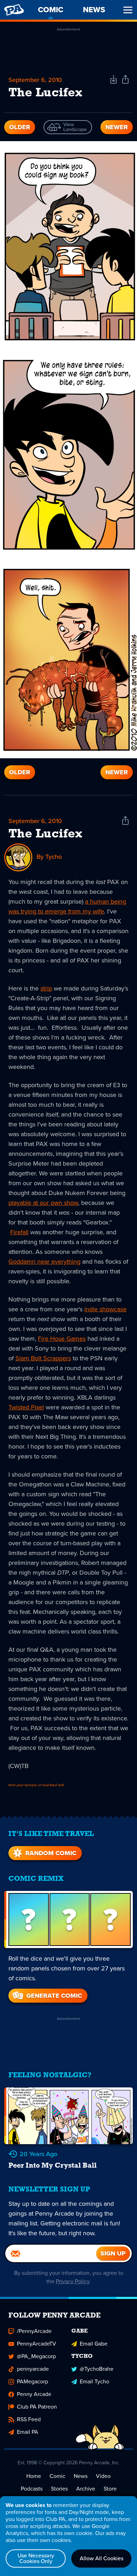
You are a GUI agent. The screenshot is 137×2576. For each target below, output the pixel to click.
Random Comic (51, 1853)
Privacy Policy (73, 2281)
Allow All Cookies (102, 2558)
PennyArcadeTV (37, 2344)
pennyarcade (33, 2369)
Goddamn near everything (44, 1262)
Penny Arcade (34, 2394)
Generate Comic (54, 1996)
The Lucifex (45, 834)
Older (20, 127)
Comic (57, 2476)
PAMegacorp (32, 2381)
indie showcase (105, 1309)
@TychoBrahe (97, 2369)
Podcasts (32, 2489)
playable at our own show (43, 1203)
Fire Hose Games (62, 1339)
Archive (86, 2489)
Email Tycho (94, 2381)
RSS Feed (29, 2419)
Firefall (19, 1232)
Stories (59, 2489)
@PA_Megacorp (36, 2356)
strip (46, 988)
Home (34, 2476)
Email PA (28, 2432)
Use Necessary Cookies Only (36, 2558)
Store (110, 2489)
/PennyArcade (34, 2331)
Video (103, 2476)
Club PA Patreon (37, 2407)
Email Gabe (94, 2344)
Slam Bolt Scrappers (43, 1358)
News (81, 2476)
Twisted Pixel (26, 1407)
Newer (117, 127)
